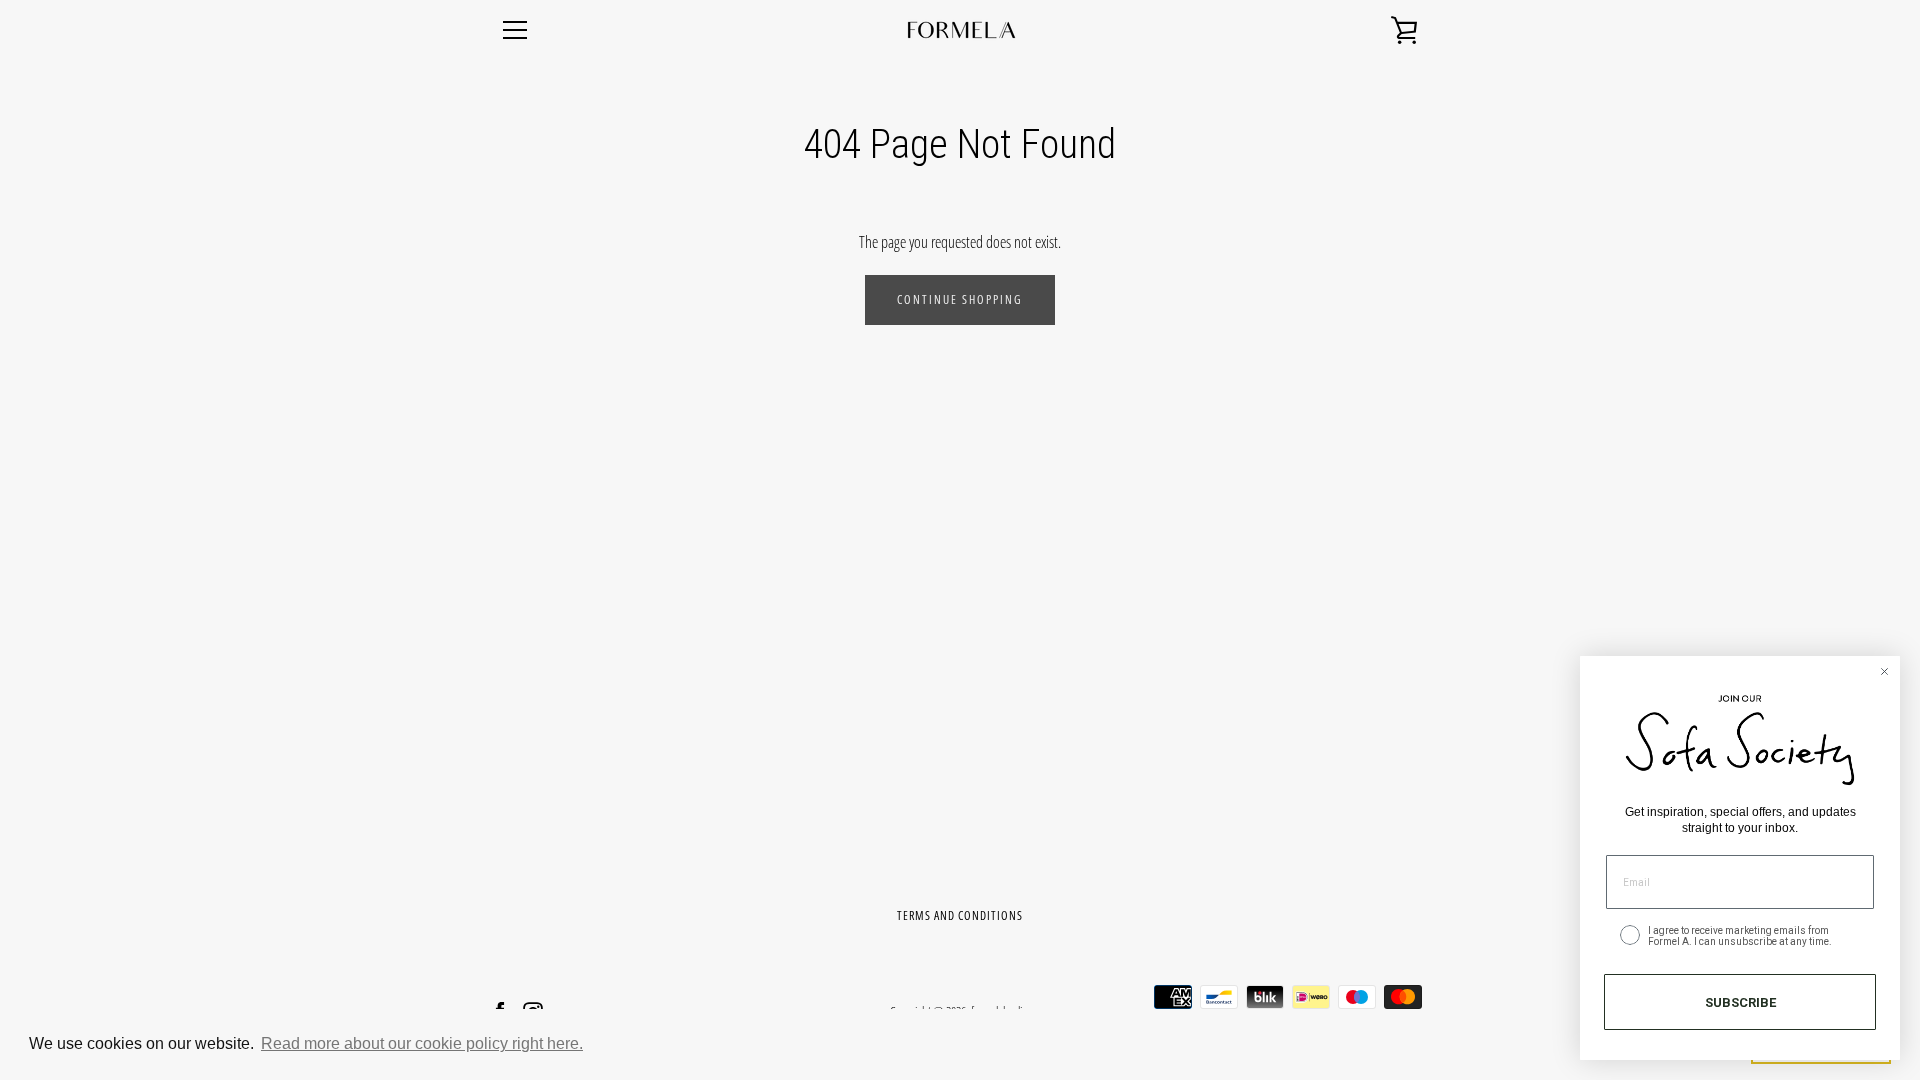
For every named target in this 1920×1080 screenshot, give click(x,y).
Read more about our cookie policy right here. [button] (422, 1043)
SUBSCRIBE (1740, 1002)
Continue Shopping (960, 299)
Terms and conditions (960, 915)
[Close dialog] (1884, 671)
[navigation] (515, 30)
